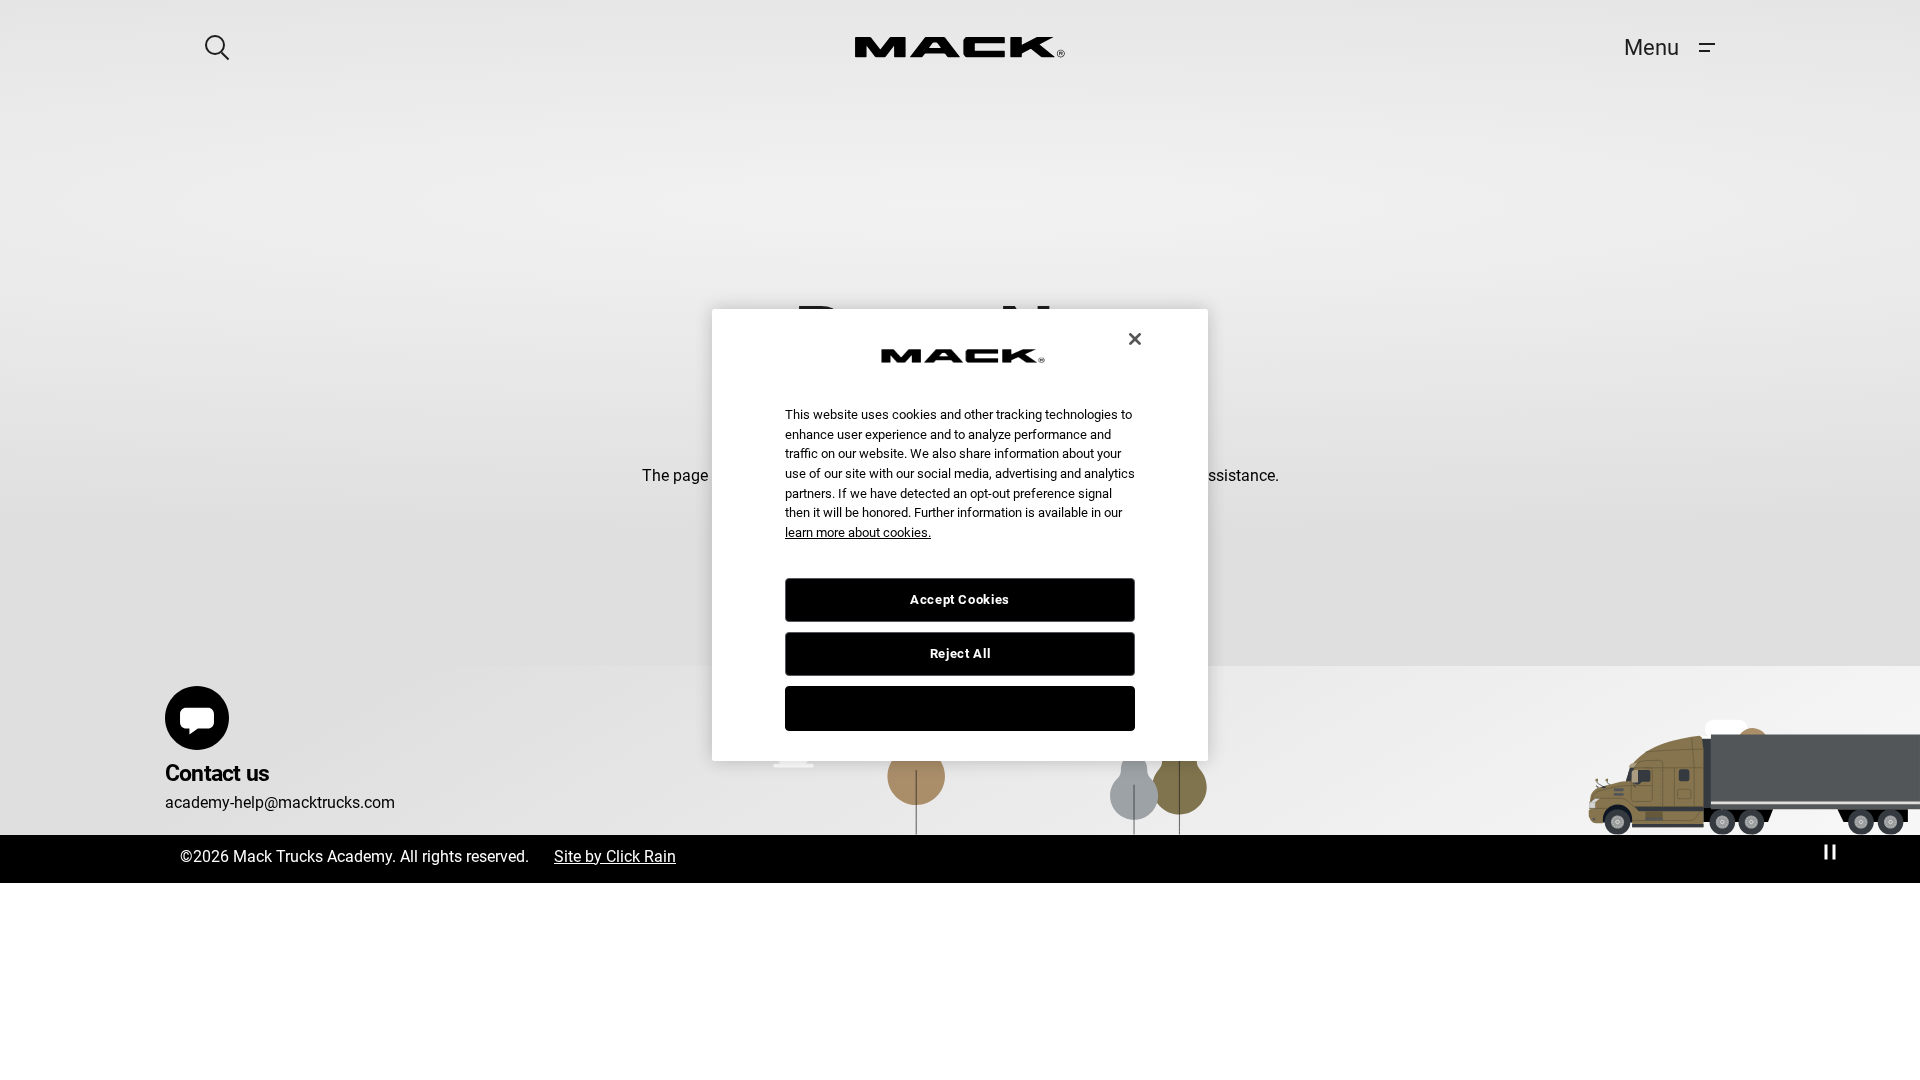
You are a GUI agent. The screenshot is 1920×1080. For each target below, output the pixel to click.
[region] (960, 535)
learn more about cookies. (858, 532)
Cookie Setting (960, 707)
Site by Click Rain (615, 856)
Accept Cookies (960, 599)
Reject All (960, 653)
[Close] (1135, 339)
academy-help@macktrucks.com (280, 802)
